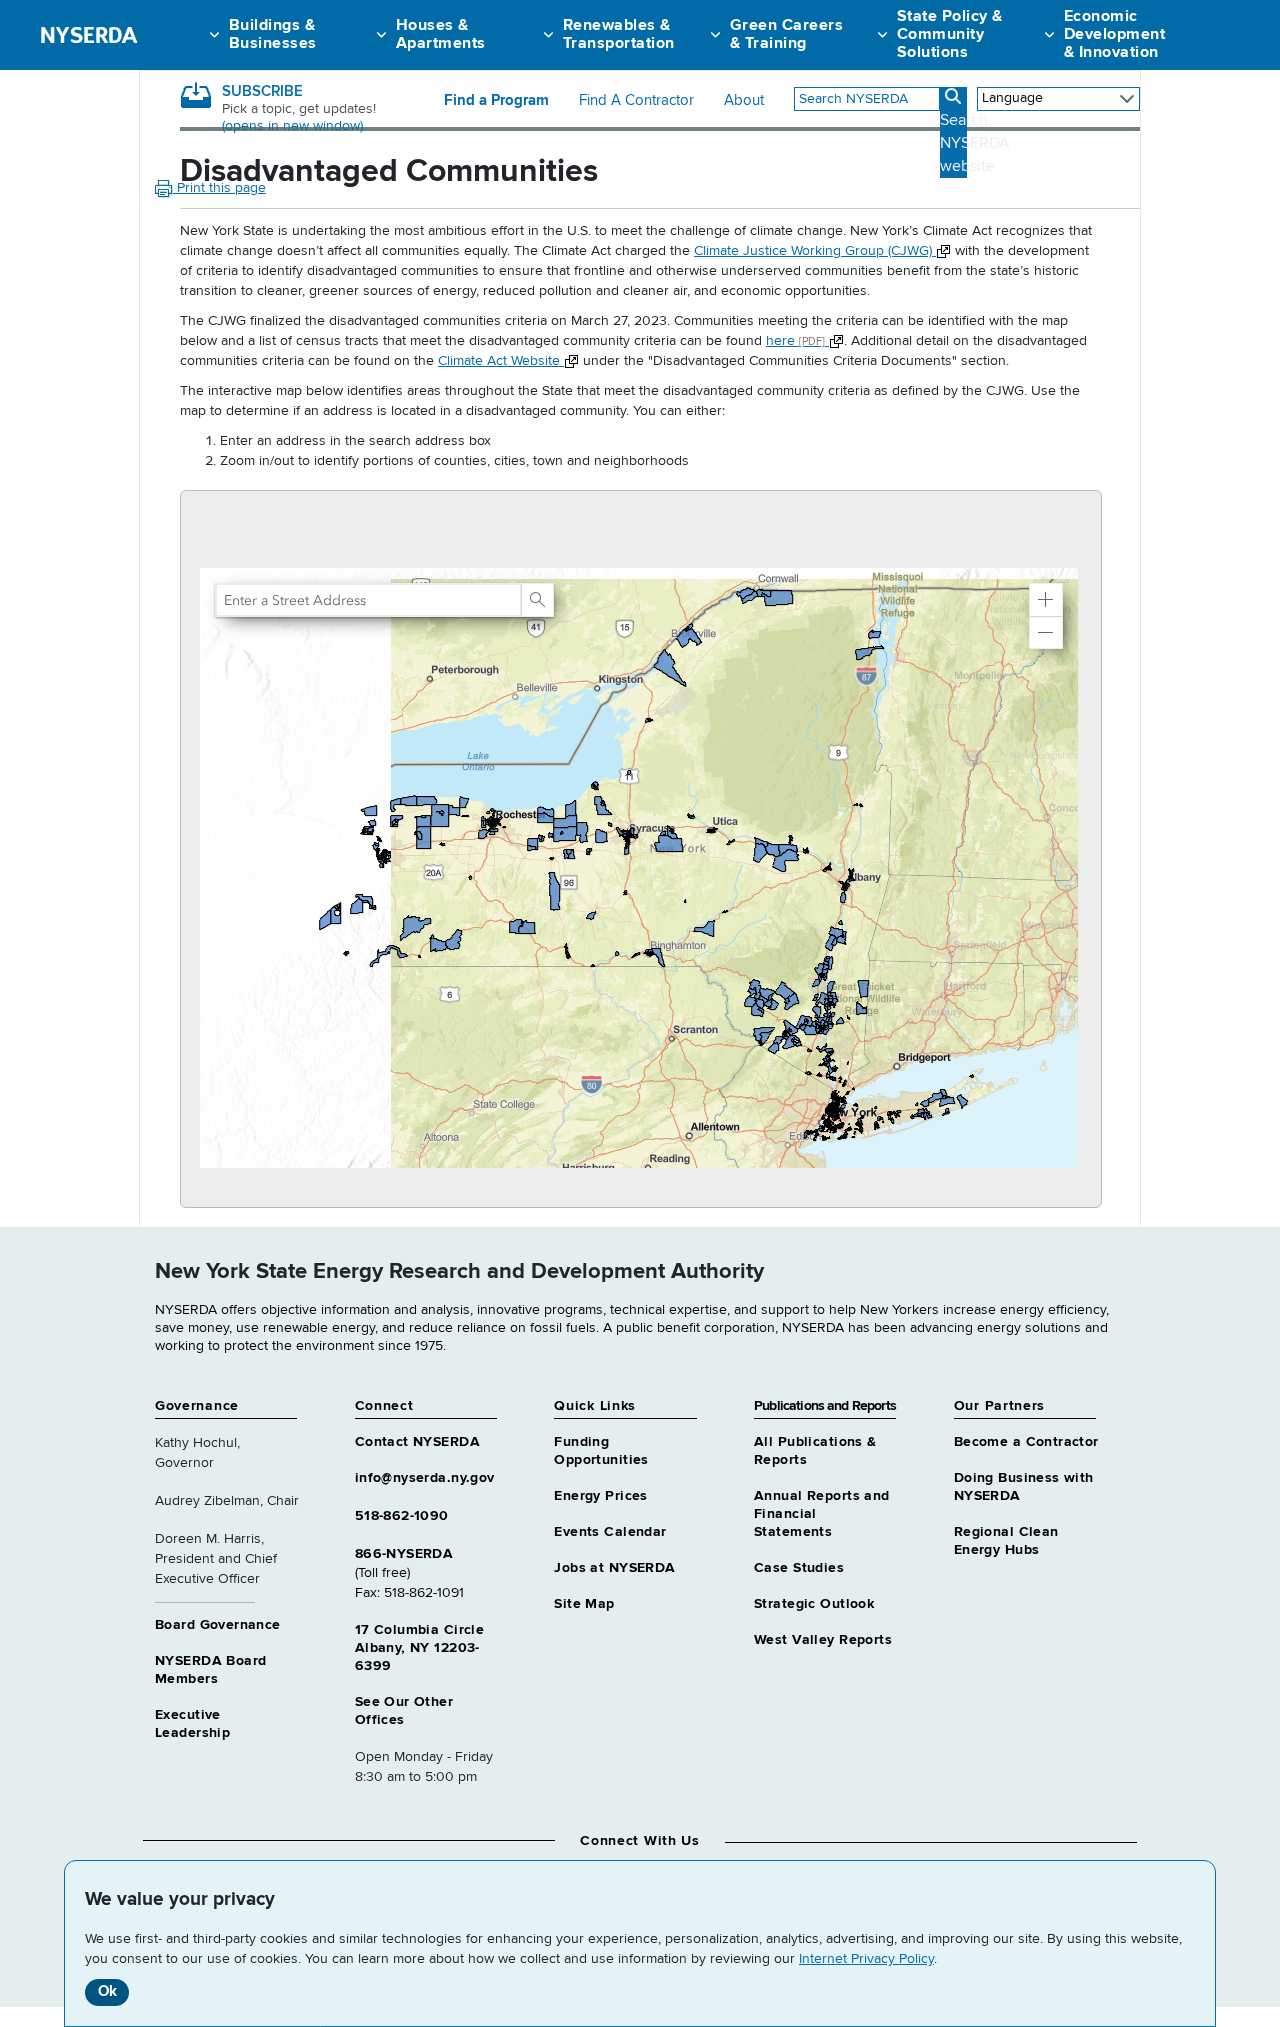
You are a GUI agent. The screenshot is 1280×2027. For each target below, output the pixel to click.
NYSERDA (88, 35)
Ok (107, 1991)
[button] (1046, 600)
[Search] (537, 600)
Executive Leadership (192, 1724)
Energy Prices (600, 1496)
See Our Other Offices (404, 1711)
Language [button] (1012, 98)
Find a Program (496, 101)
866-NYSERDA (404, 1554)
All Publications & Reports (815, 1451)
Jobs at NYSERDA (614, 1568)
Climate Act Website (501, 361)
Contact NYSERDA (417, 1442)
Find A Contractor (636, 101)
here (795, 341)
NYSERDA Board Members (210, 1670)
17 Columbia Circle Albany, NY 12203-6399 (420, 1648)
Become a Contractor (1026, 1442)
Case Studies (799, 1568)
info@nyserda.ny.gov (425, 1478)
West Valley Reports (823, 1640)
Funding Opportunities (601, 1451)
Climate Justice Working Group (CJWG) (815, 251)
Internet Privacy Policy (866, 1959)
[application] (641, 849)
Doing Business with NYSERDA (1024, 1487)
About (744, 101)
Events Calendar (610, 1532)
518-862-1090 (402, 1516)
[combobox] (867, 99)
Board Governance (218, 1625)
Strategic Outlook (814, 1604)
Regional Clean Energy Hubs (1006, 1541)
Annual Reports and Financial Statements (822, 1514)
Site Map (584, 1604)
